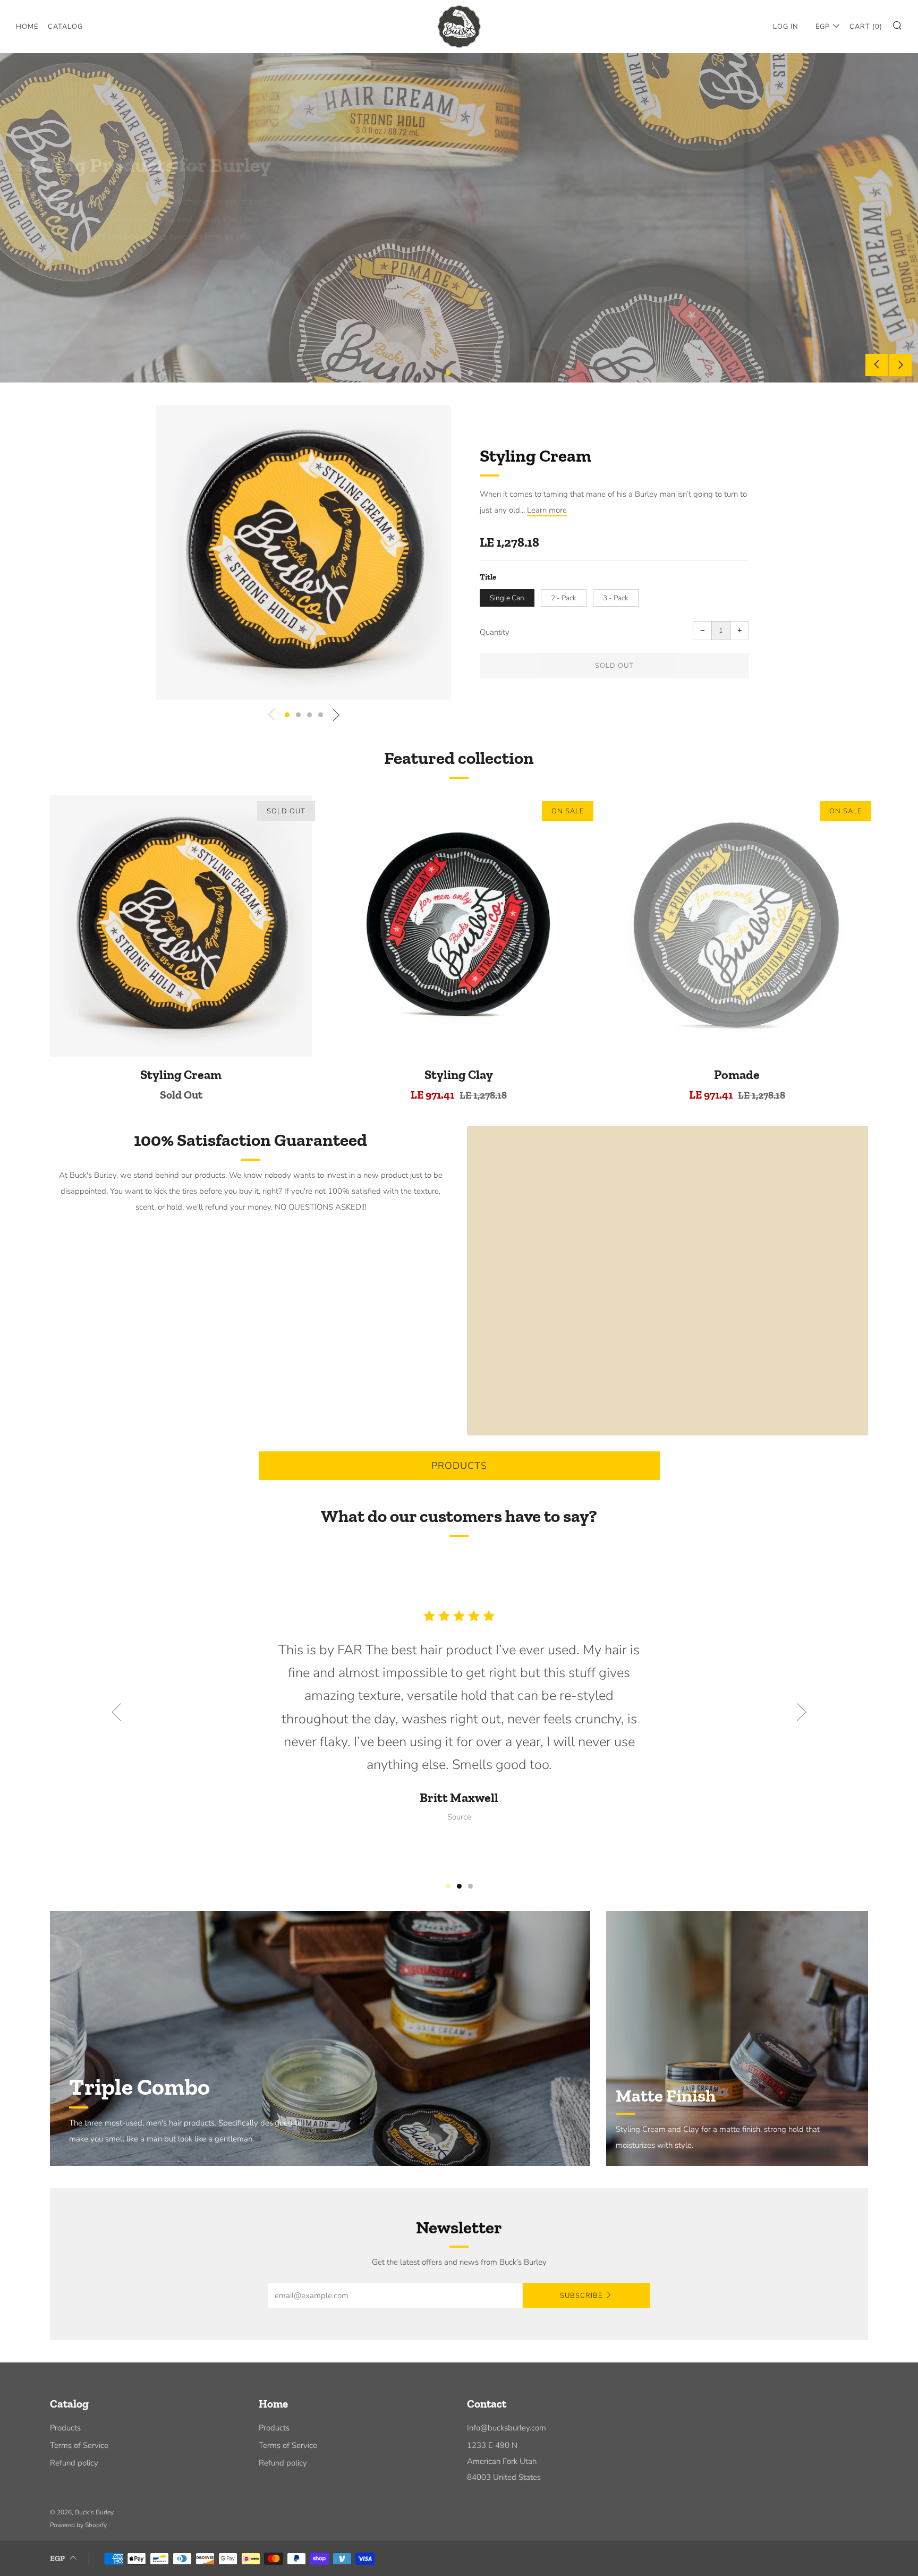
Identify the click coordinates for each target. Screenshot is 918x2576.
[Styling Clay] (459, 926)
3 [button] (470, 373)
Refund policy (74, 2463)
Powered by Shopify (78, 2525)
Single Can (507, 598)
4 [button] (321, 715)
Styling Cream (535, 456)
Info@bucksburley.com (507, 2428)
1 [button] (448, 373)
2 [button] (459, 373)
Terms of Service (79, 2445)
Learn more (547, 510)
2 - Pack (564, 598)
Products (459, 1466)
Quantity (495, 632)
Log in (786, 27)
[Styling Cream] (181, 926)
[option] (459, 218)
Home (27, 27)
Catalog (65, 27)
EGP (823, 27)
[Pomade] (737, 926)
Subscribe (581, 2296)
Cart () (866, 27)
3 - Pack (616, 598)
